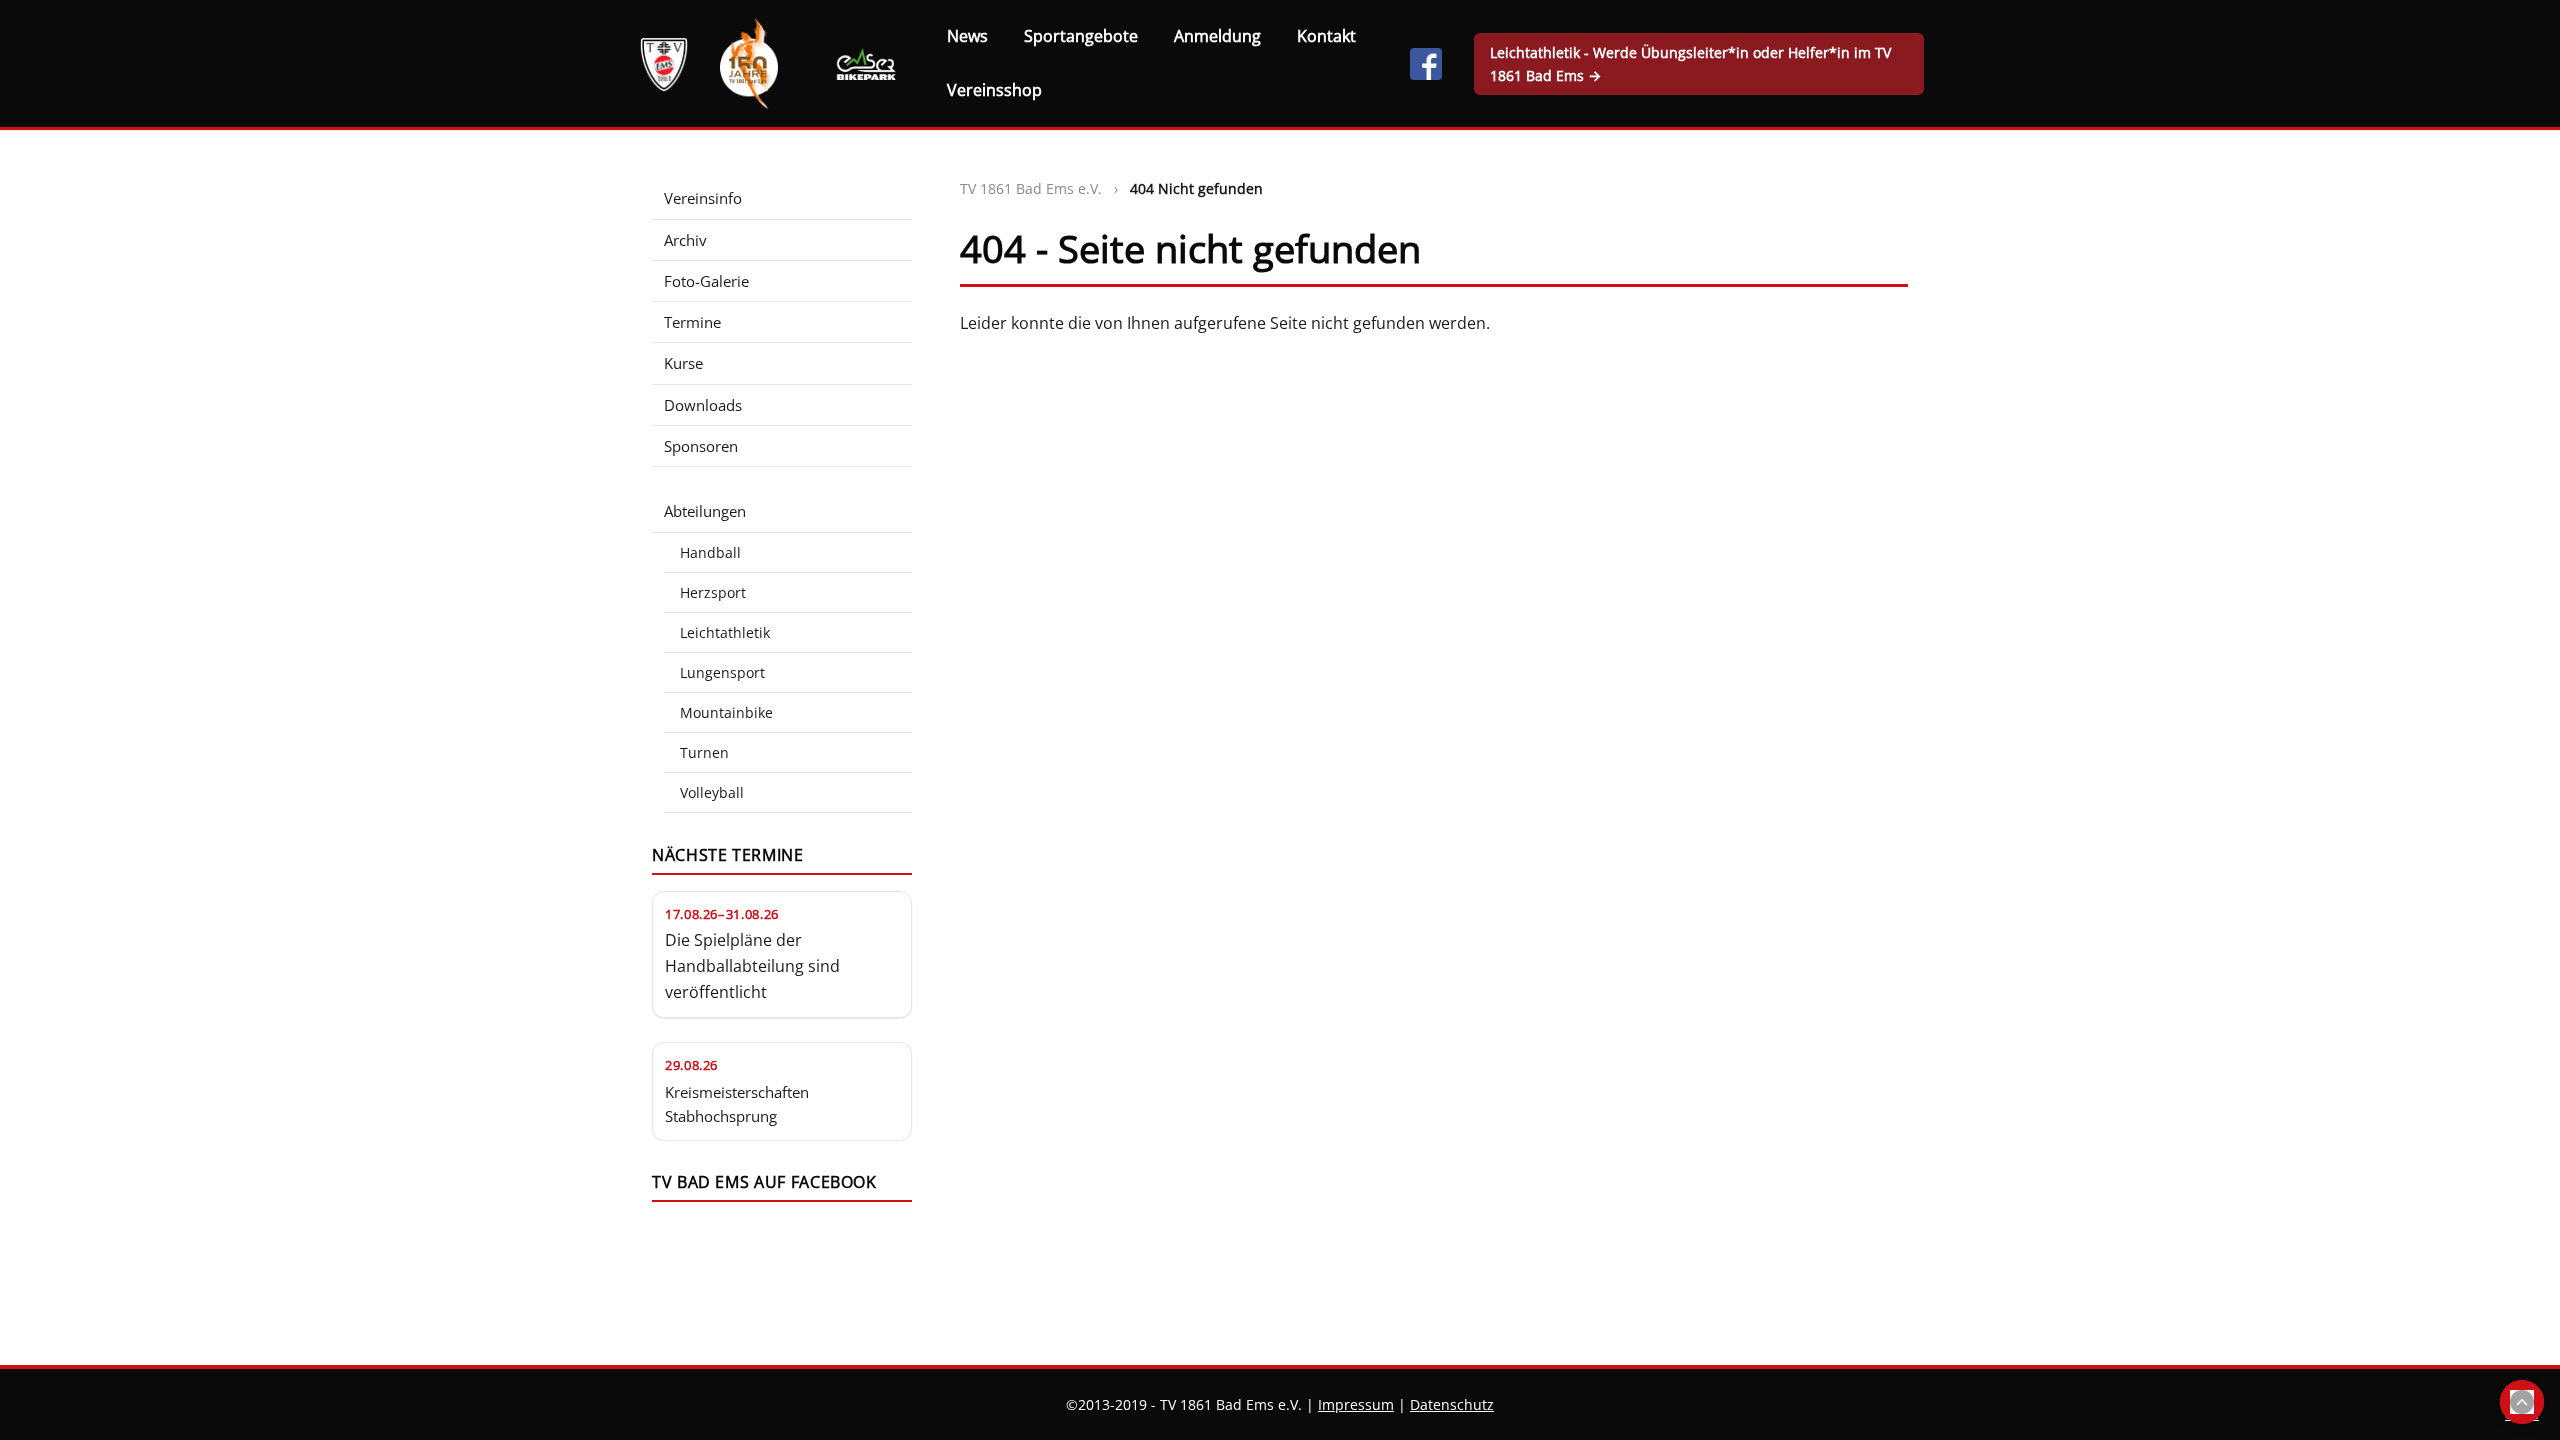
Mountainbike (726, 712)
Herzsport (713, 592)
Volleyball (712, 792)
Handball (710, 552)
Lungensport (722, 672)
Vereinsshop (994, 90)
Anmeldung (1217, 36)
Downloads (703, 405)
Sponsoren (701, 446)
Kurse (683, 363)
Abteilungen (705, 511)
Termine (692, 322)
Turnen (704, 752)
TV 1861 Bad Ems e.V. (1031, 188)
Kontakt (1326, 36)
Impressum (1356, 1404)
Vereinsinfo (703, 198)
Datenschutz (1452, 1404)
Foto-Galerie (706, 281)
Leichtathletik (725, 632)
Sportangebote (1081, 36)
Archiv (685, 240)
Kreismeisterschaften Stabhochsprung (737, 1104)
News (967, 36)
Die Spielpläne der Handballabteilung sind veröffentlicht (752, 965)
